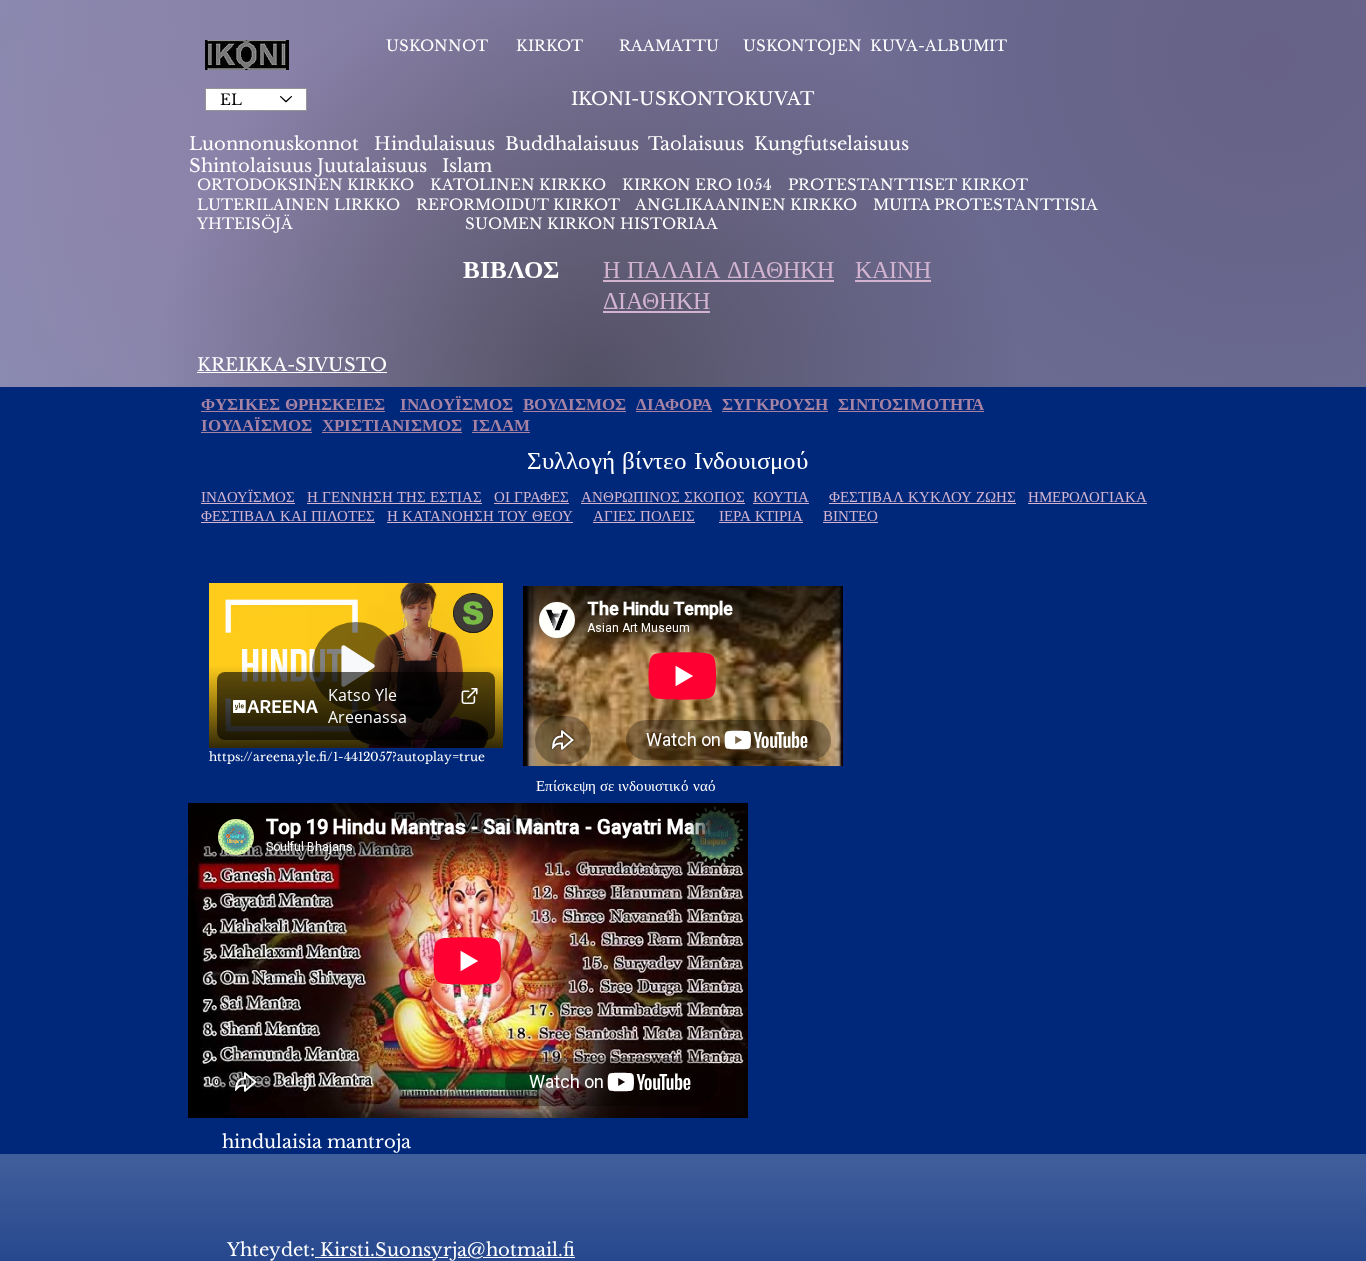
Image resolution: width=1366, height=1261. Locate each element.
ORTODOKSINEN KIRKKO (307, 184)
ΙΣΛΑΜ (501, 425)
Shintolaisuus (253, 166)
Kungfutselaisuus (831, 144)
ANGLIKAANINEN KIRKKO (746, 204)
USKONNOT (437, 45)
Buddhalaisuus (572, 144)
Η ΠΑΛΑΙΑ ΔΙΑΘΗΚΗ (718, 269)
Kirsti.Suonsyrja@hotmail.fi (445, 1250)
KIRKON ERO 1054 (697, 184)
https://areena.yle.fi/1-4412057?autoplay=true (347, 756)
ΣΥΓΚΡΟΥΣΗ (775, 404)
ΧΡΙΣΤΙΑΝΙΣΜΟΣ (392, 425)
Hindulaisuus (432, 144)
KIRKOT (551, 45)
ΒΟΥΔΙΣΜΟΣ (574, 404)
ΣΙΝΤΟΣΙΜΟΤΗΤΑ (911, 404)
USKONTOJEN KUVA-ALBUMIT (875, 45)
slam (470, 166)
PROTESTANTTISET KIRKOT (908, 184)
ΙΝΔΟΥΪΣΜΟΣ (456, 404)
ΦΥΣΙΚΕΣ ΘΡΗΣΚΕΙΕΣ (293, 404)
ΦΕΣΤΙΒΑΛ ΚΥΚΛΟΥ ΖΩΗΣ (922, 496)
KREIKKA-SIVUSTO (292, 365)
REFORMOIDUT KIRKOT (518, 204)
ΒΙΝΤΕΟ (850, 515)
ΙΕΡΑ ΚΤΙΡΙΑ (761, 515)
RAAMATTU (669, 45)
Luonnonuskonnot (276, 144)
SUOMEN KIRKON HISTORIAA (591, 223)
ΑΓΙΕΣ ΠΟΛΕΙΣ (644, 515)
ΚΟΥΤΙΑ (781, 496)
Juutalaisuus (372, 166)
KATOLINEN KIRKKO (520, 184)
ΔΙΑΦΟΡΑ (674, 404)
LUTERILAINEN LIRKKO (300, 204)
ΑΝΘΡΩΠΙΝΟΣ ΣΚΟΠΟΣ (663, 496)
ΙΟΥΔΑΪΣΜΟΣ (256, 425)
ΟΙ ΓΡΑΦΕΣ (531, 496)
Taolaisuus (696, 144)
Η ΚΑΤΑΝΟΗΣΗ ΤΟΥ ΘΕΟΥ (480, 515)
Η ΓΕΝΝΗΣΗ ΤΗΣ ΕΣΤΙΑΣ (394, 496)
